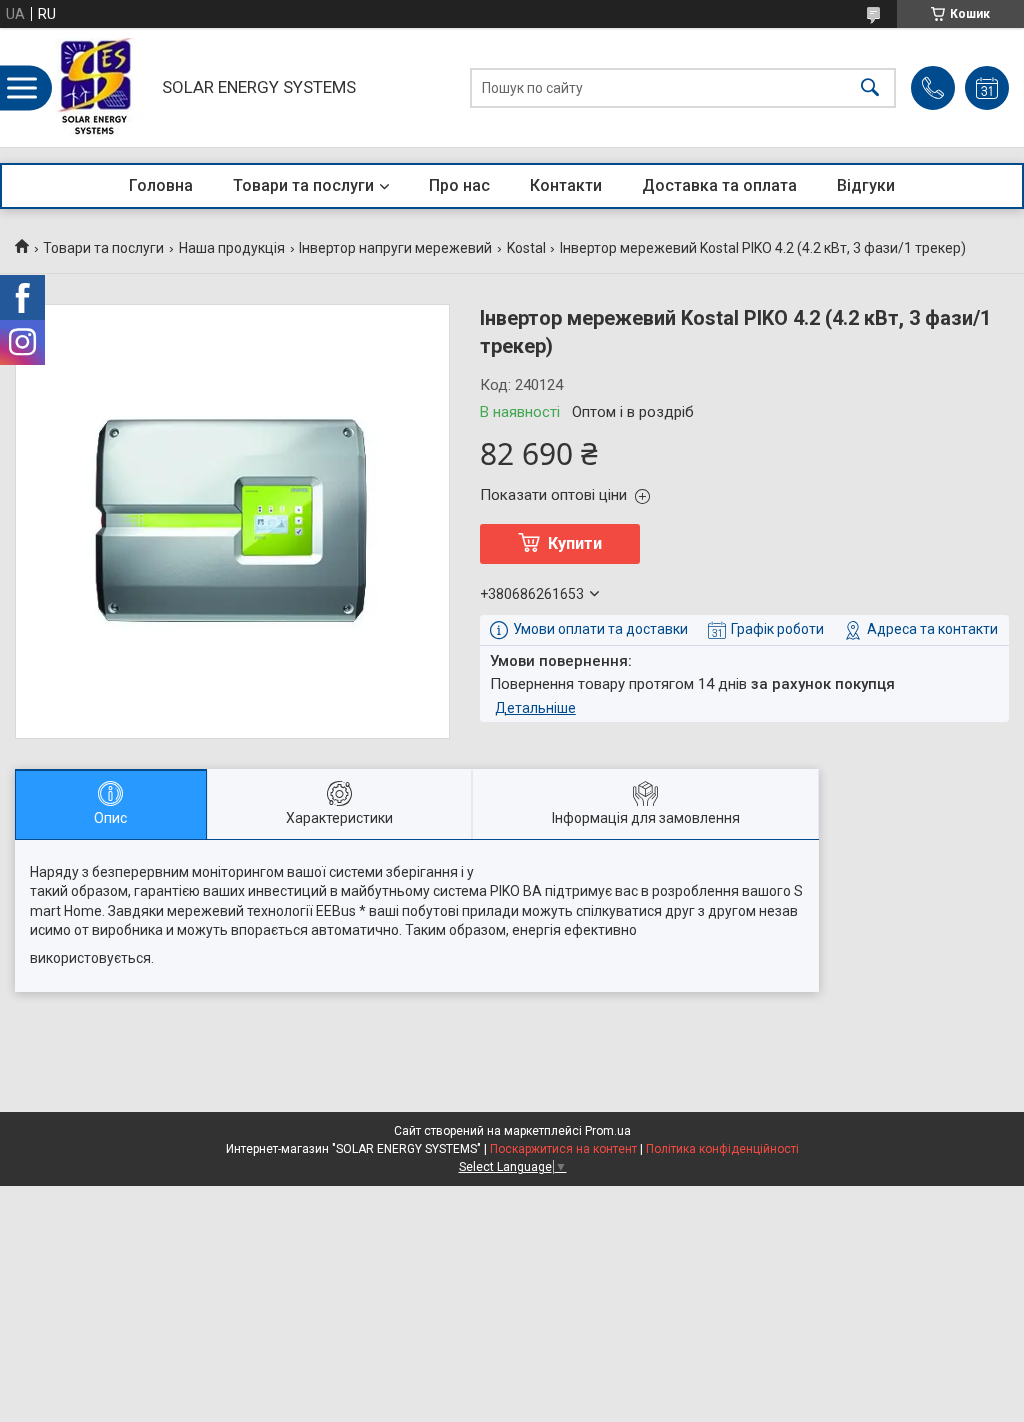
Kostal (526, 248)
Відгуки (866, 185)
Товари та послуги (303, 185)
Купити (575, 543)
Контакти (566, 185)
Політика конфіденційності (722, 1149)
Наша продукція (232, 248)
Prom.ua (608, 1131)
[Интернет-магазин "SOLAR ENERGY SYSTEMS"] (101, 87)
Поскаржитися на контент (563, 1149)
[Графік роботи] (987, 88)
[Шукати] (870, 87)
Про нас (459, 185)
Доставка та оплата (719, 185)
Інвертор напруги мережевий (395, 248)
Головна (161, 185)
